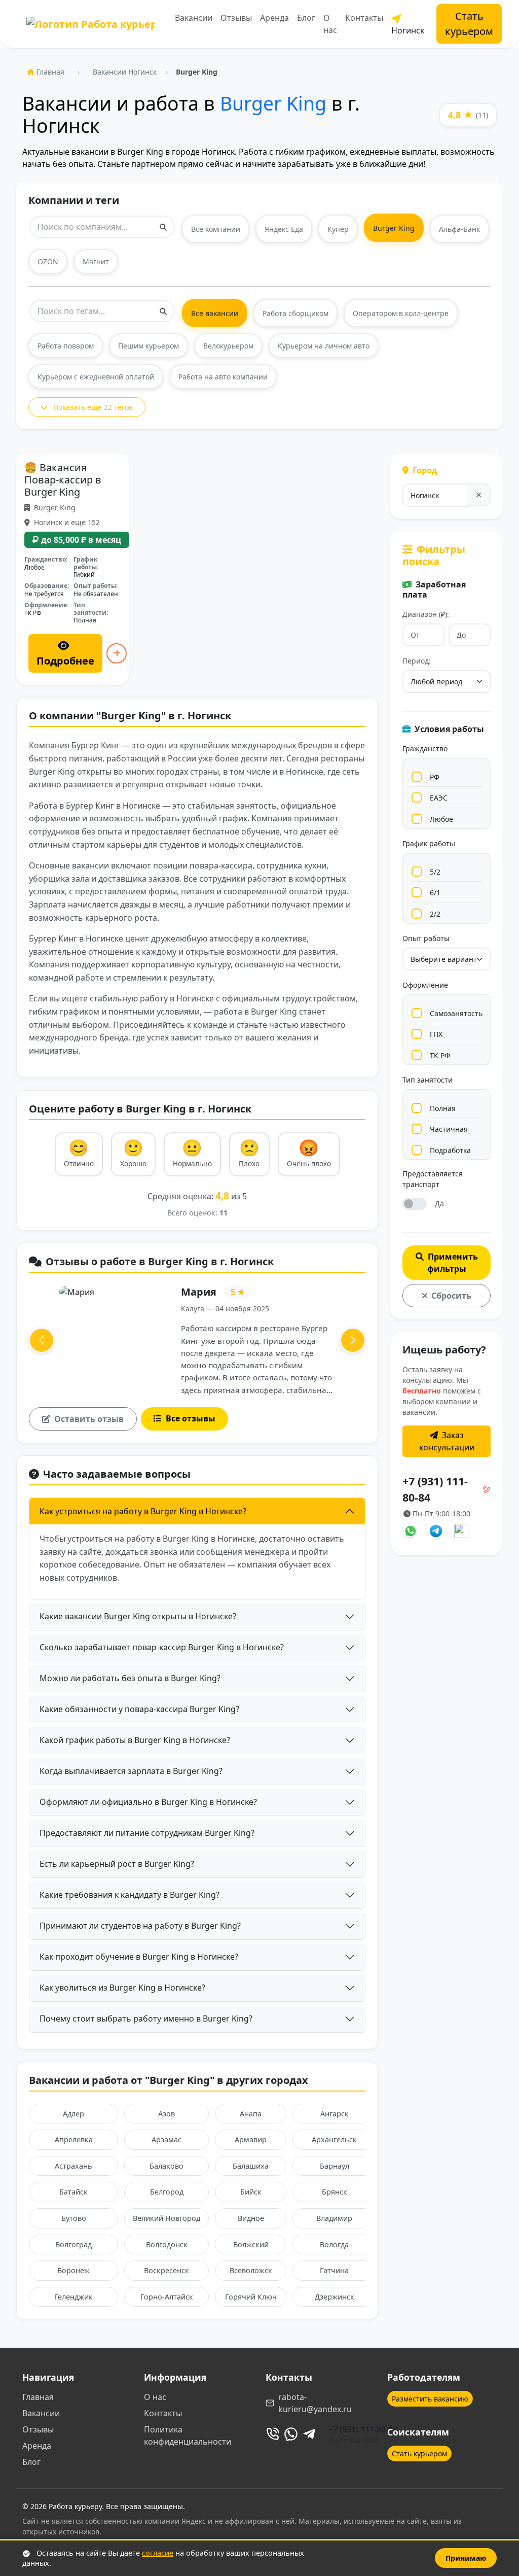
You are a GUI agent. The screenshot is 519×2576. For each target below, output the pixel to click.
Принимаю (466, 2558)
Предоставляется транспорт (433, 1179)
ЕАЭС (439, 798)
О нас (330, 24)
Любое (441, 819)
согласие (158, 2553)
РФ (435, 777)
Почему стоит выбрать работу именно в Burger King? (146, 2018)
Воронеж (73, 2270)
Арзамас (166, 2139)
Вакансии (194, 18)
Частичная (449, 1129)
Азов (166, 2114)
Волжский (251, 2244)
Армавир (251, 2139)
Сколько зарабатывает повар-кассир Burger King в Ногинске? (162, 1647)
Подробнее (65, 661)
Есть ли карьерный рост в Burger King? (117, 1864)
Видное (251, 2218)
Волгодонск (167, 2244)
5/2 (435, 872)
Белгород (167, 2192)
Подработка (450, 1150)
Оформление (425, 985)
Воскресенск (166, 2270)
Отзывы (236, 18)
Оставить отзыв (89, 1419)
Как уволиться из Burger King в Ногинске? (122, 1988)
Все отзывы (191, 1418)
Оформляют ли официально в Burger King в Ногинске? (148, 1802)
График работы (429, 843)
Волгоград (73, 2244)
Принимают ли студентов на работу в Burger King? (140, 1926)
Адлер (73, 2114)
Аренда (274, 18)
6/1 (435, 893)
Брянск (335, 2192)
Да (439, 1204)
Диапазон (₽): (426, 614)
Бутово (74, 2218)
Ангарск (335, 2114)
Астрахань (73, 2166)
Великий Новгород (166, 2218)
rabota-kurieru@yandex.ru (315, 2403)
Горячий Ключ (251, 2297)
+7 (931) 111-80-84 (363, 2429)
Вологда (334, 2244)
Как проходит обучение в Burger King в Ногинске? (139, 1957)
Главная (50, 72)
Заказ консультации (447, 1441)
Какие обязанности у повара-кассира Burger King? (139, 1709)
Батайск (73, 2192)
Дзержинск (335, 2297)
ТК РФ (440, 1055)
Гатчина (334, 2270)
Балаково (166, 2166)
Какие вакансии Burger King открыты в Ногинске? (138, 1616)
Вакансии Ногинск (125, 72)
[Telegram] (309, 2434)
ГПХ (436, 1034)
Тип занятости (428, 1080)
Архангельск (334, 2139)
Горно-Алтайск (167, 2297)
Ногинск (408, 30)
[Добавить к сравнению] (117, 653)
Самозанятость (456, 1013)
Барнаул (335, 2166)
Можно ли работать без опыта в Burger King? (130, 1678)
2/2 (435, 914)
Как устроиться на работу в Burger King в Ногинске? (143, 1511)
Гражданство (425, 749)
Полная (443, 1108)
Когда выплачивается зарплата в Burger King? (131, 1771)
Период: (417, 661)
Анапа (251, 2114)
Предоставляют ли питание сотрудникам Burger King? (147, 1833)
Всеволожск (251, 2270)
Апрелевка (74, 2139)
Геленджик (73, 2297)
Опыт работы (426, 938)
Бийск (251, 2192)
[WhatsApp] (291, 2434)
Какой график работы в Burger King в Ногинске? (135, 1740)
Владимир (334, 2218)
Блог (306, 18)
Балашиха (251, 2166)
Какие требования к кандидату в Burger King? (129, 1895)
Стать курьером (469, 24)
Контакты (364, 18)
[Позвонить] (273, 2434)
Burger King (273, 103)
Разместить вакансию (430, 2399)
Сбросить (451, 1296)
